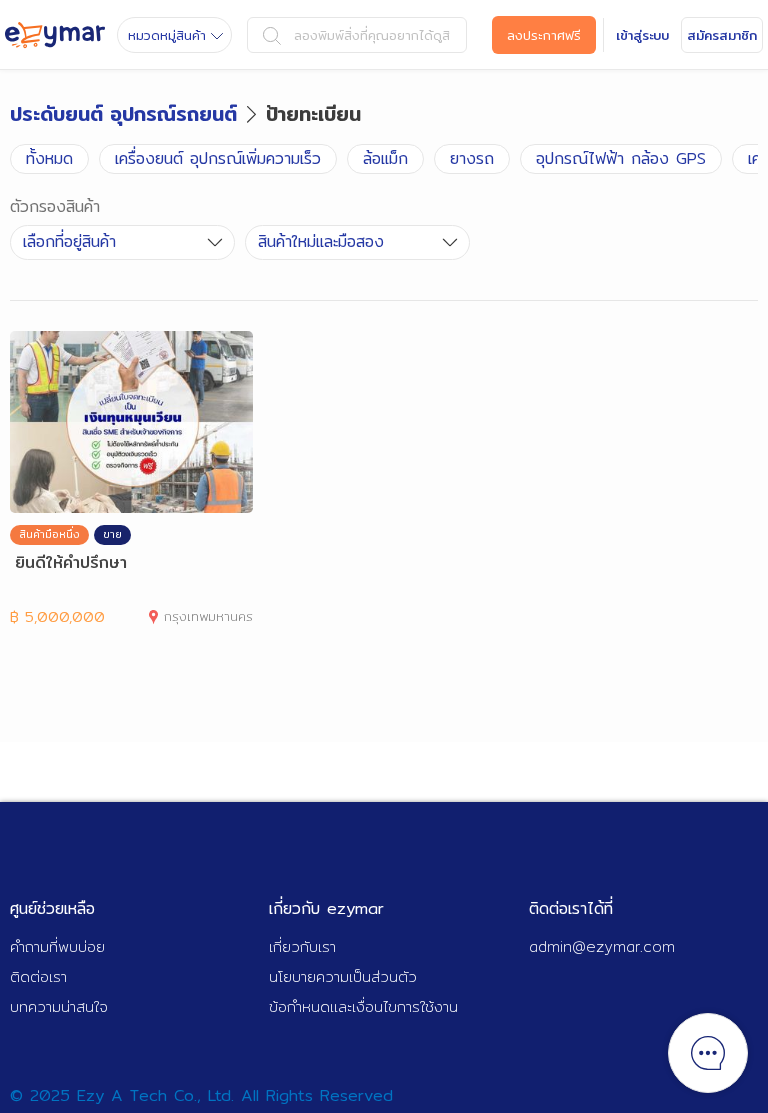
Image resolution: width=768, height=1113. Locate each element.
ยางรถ (472, 158)
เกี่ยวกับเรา (302, 946)
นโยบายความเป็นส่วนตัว (343, 976)
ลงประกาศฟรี (544, 35)
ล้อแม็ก (385, 158)
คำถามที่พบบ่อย (57, 946)
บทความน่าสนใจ (59, 1006)
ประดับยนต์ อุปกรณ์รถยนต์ (123, 113)
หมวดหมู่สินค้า (167, 35)
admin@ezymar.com (602, 946)
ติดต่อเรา (38, 976)
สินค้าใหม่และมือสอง (321, 241)
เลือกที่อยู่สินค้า (69, 241)
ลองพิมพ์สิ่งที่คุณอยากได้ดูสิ (372, 35)
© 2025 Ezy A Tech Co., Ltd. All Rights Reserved (201, 1095)
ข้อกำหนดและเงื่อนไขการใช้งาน (363, 1006)
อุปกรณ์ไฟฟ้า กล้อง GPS (621, 158)
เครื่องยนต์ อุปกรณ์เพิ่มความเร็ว (218, 158)
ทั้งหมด (49, 158)
